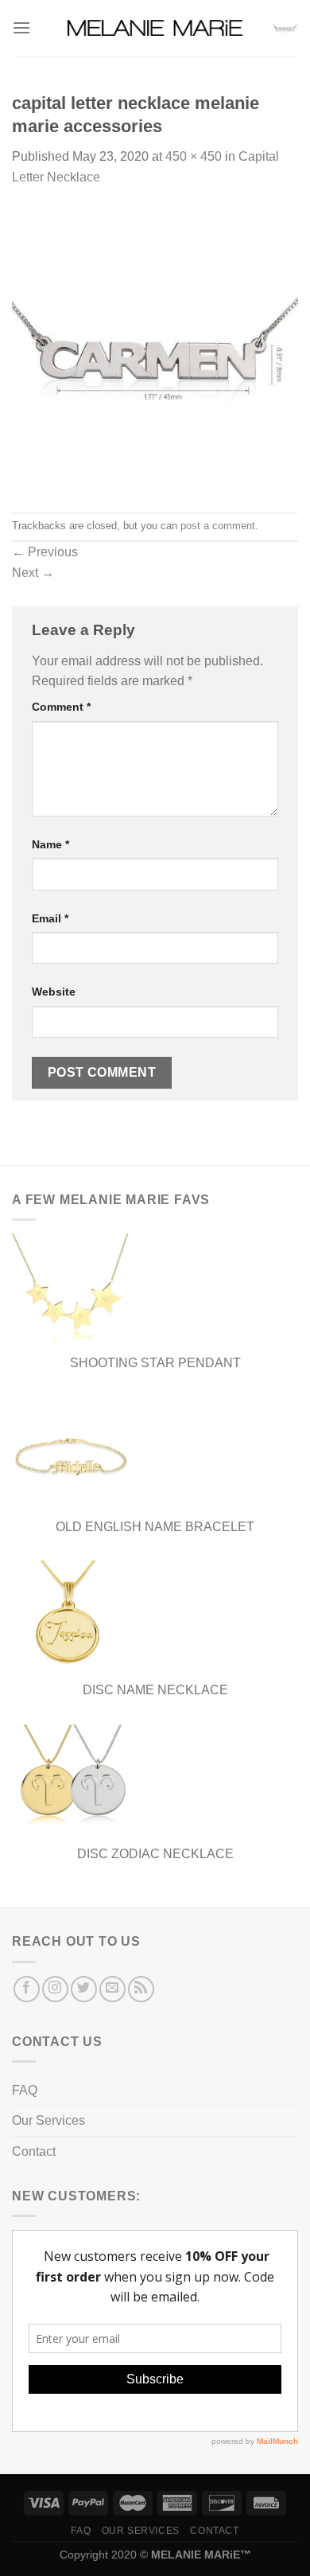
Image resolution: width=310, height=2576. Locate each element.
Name (50, 844)
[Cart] (285, 28)
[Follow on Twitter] (84, 1989)
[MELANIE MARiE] (155, 28)
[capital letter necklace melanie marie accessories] (155, 349)
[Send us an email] (112, 1989)
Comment (61, 707)
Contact (34, 2151)
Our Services (48, 2120)
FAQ (25, 2090)
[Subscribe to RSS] (141, 1989)
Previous (45, 552)
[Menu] (21, 27)
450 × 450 (194, 156)
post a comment (218, 526)
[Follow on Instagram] (55, 1989)
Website (54, 992)
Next (33, 573)
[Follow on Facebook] (27, 1989)
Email (50, 918)
